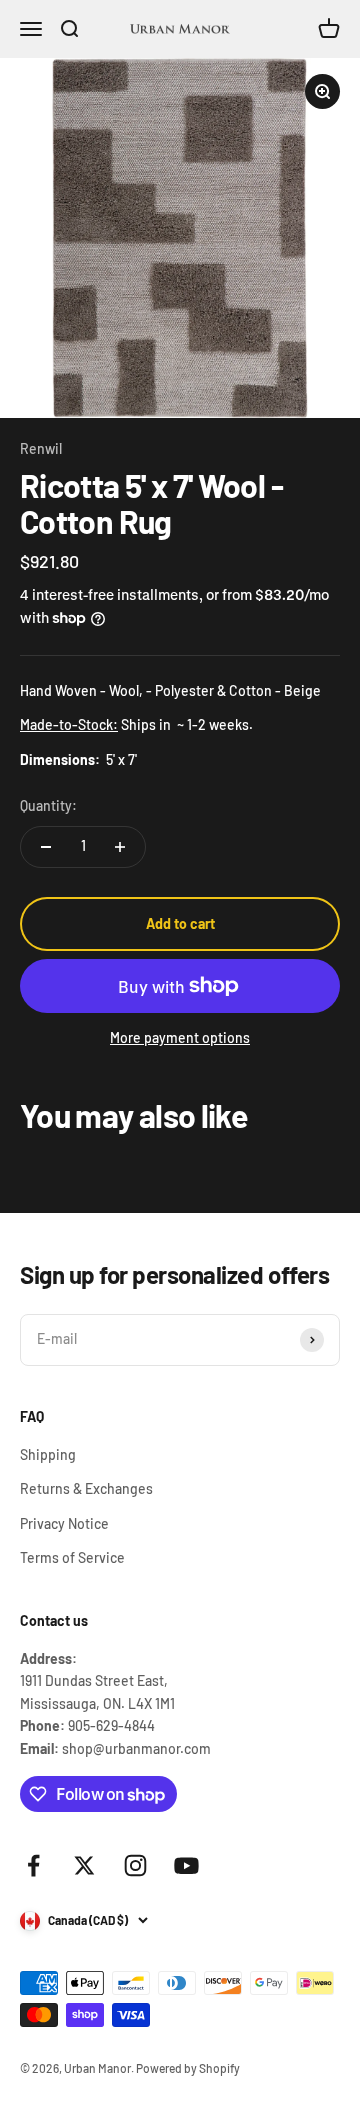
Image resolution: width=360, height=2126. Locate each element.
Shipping (48, 1454)
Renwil (41, 448)
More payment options (180, 1037)
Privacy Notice (64, 1523)
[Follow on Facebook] (33, 1865)
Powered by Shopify (188, 2068)
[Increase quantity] (120, 847)
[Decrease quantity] (46, 847)
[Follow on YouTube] (186, 1865)
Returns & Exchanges (86, 1488)
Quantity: (48, 805)
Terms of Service (72, 1557)
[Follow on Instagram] (135, 1865)
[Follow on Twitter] (84, 1865)
